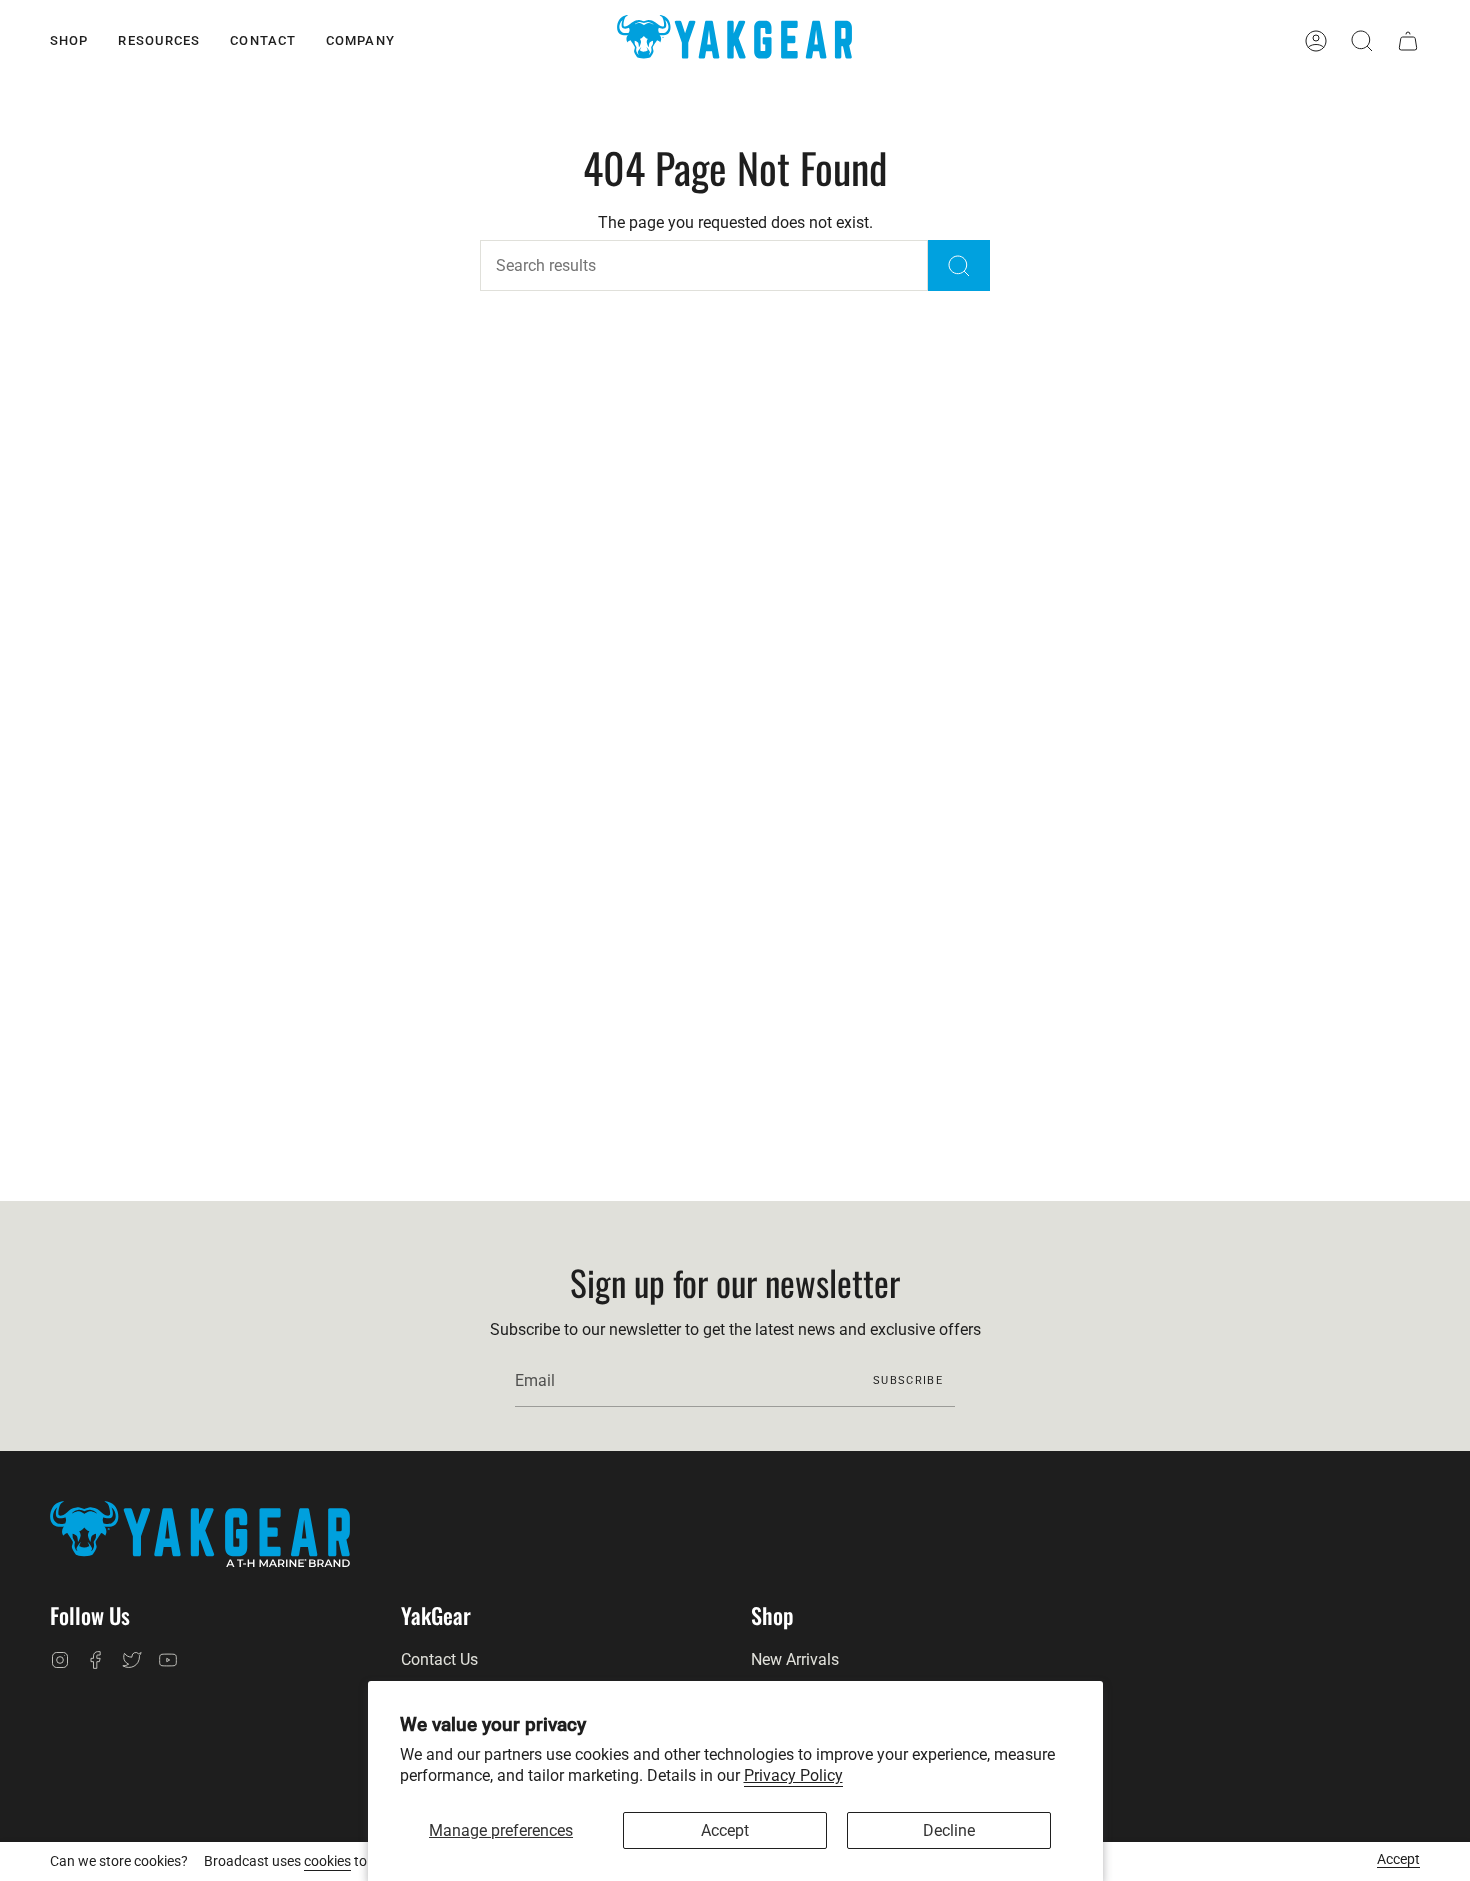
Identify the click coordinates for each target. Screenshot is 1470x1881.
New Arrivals (795, 1659)
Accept (725, 1830)
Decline (949, 1830)
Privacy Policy (793, 1775)
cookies (327, 1861)
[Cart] (1408, 41)
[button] (69, 41)
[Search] (959, 265)
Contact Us (439, 1659)
